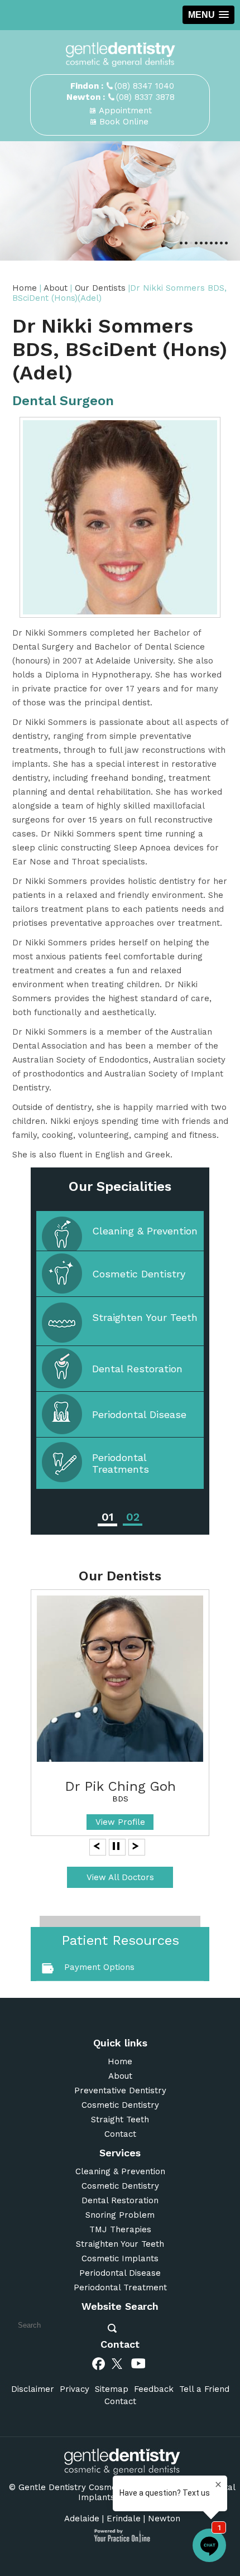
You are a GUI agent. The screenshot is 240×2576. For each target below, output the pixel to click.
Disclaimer (33, 2389)
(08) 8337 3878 (145, 97)
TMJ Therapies (120, 2229)
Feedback (154, 2389)
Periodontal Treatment (120, 2287)
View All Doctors (120, 1877)
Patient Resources (120, 1940)
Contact (120, 2134)
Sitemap (112, 2389)
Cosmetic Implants (120, 2258)
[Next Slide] (136, 1846)
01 (107, 1517)
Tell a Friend (204, 2389)
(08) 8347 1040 (144, 86)
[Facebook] (99, 2363)
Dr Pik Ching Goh (120, 1786)
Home (25, 288)
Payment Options (99, 1967)
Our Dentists (102, 288)
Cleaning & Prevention (145, 1231)
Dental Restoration (137, 1369)
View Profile (120, 1822)
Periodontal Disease (139, 1414)
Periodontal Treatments (121, 1463)
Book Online (124, 122)
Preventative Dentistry (120, 2090)
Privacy (75, 2389)
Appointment (125, 110)
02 (133, 1517)
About (57, 288)
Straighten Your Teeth (145, 1317)
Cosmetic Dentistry (139, 1274)
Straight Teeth (120, 2120)
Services (120, 2153)
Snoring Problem (120, 2215)
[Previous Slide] (97, 1846)
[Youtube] (138, 2363)
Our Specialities (120, 1186)
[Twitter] (119, 2363)
